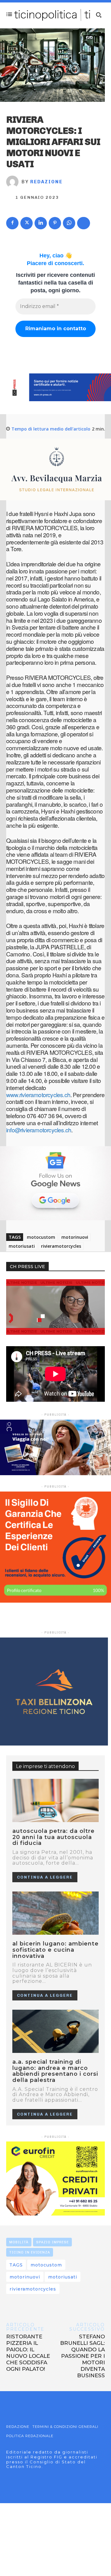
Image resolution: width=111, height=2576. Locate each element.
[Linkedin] (41, 223)
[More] (84, 223)
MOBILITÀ (19, 2242)
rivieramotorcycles (61, 1246)
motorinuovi (75, 1237)
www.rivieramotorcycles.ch (38, 1094)
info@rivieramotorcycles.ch (39, 1130)
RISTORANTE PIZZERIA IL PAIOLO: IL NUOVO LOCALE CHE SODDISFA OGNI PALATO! (28, 2353)
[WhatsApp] (69, 223)
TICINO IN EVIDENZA (30, 2252)
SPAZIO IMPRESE (52, 2242)
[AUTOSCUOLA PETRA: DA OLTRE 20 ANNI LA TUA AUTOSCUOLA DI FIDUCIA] (55, 1800)
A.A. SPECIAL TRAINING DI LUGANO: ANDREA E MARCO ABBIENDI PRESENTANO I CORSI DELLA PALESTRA (55, 2071)
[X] (27, 223)
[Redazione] (14, 182)
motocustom (41, 1237)
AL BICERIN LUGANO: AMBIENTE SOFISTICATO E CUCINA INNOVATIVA (55, 1950)
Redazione (46, 182)
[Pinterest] (55, 223)
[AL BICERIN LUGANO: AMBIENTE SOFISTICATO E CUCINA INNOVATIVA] (55, 1913)
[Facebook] (12, 223)
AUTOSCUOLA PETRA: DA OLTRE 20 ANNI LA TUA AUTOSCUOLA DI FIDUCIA (53, 1837)
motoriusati (22, 1246)
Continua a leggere (45, 1877)
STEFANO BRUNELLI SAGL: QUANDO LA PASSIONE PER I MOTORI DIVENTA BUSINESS (82, 2356)
